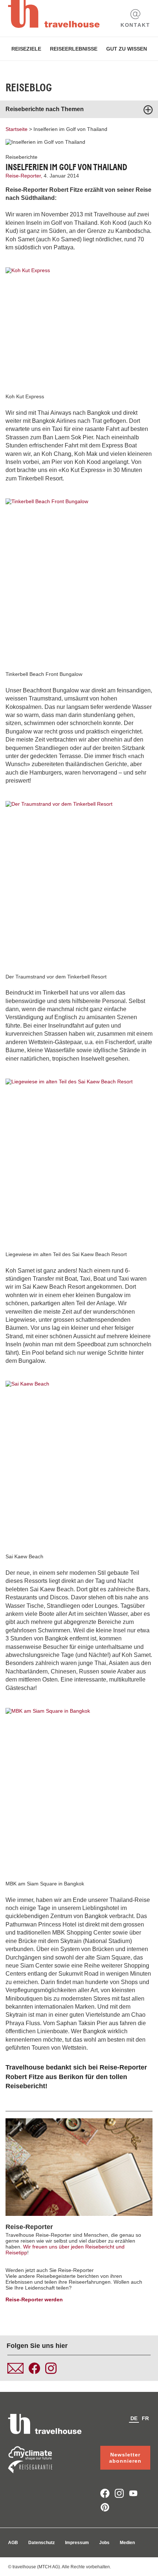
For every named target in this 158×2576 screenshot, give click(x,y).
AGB (13, 2543)
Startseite (17, 129)
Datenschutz (42, 2543)
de (134, 2418)
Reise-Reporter (29, 2227)
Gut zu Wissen (127, 49)
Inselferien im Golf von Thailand (70, 129)
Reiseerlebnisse (74, 49)
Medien (127, 2543)
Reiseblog (29, 88)
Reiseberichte (21, 157)
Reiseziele (26, 49)
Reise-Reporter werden (34, 2299)
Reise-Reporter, (25, 176)
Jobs (104, 2543)
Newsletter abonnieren (125, 2458)
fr (145, 2418)
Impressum (77, 2543)
